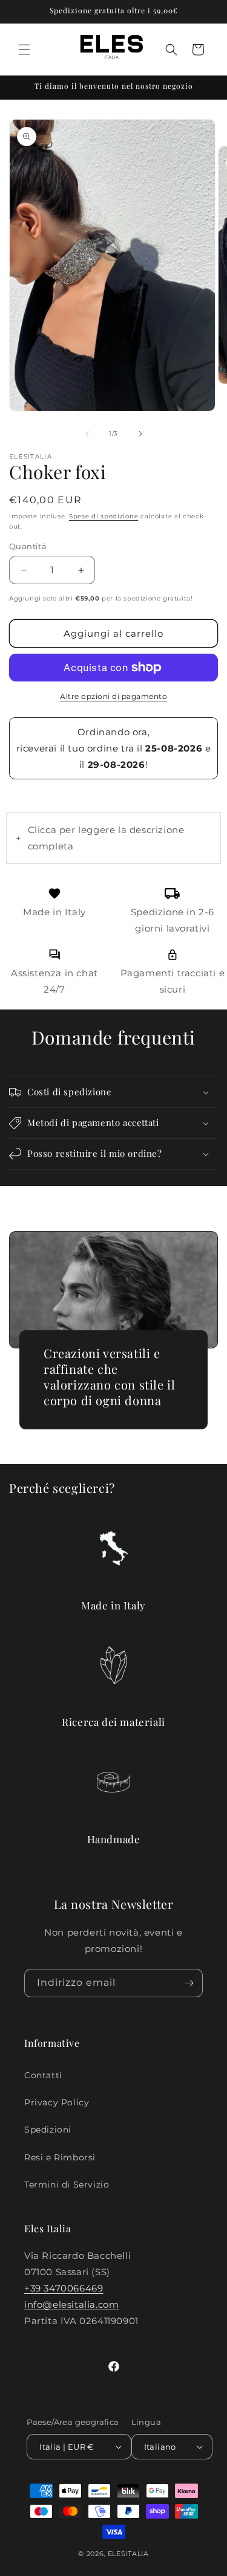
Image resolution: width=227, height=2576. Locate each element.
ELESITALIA (128, 2554)
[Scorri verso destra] (140, 434)
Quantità (28, 546)
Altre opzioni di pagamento (113, 696)
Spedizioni (48, 2130)
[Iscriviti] (189, 1983)
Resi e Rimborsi (60, 2157)
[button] (24, 50)
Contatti (43, 2075)
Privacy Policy (57, 2102)
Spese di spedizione (104, 516)
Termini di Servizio (67, 2185)
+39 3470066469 (64, 2288)
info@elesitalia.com (71, 2304)
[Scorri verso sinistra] (87, 434)
